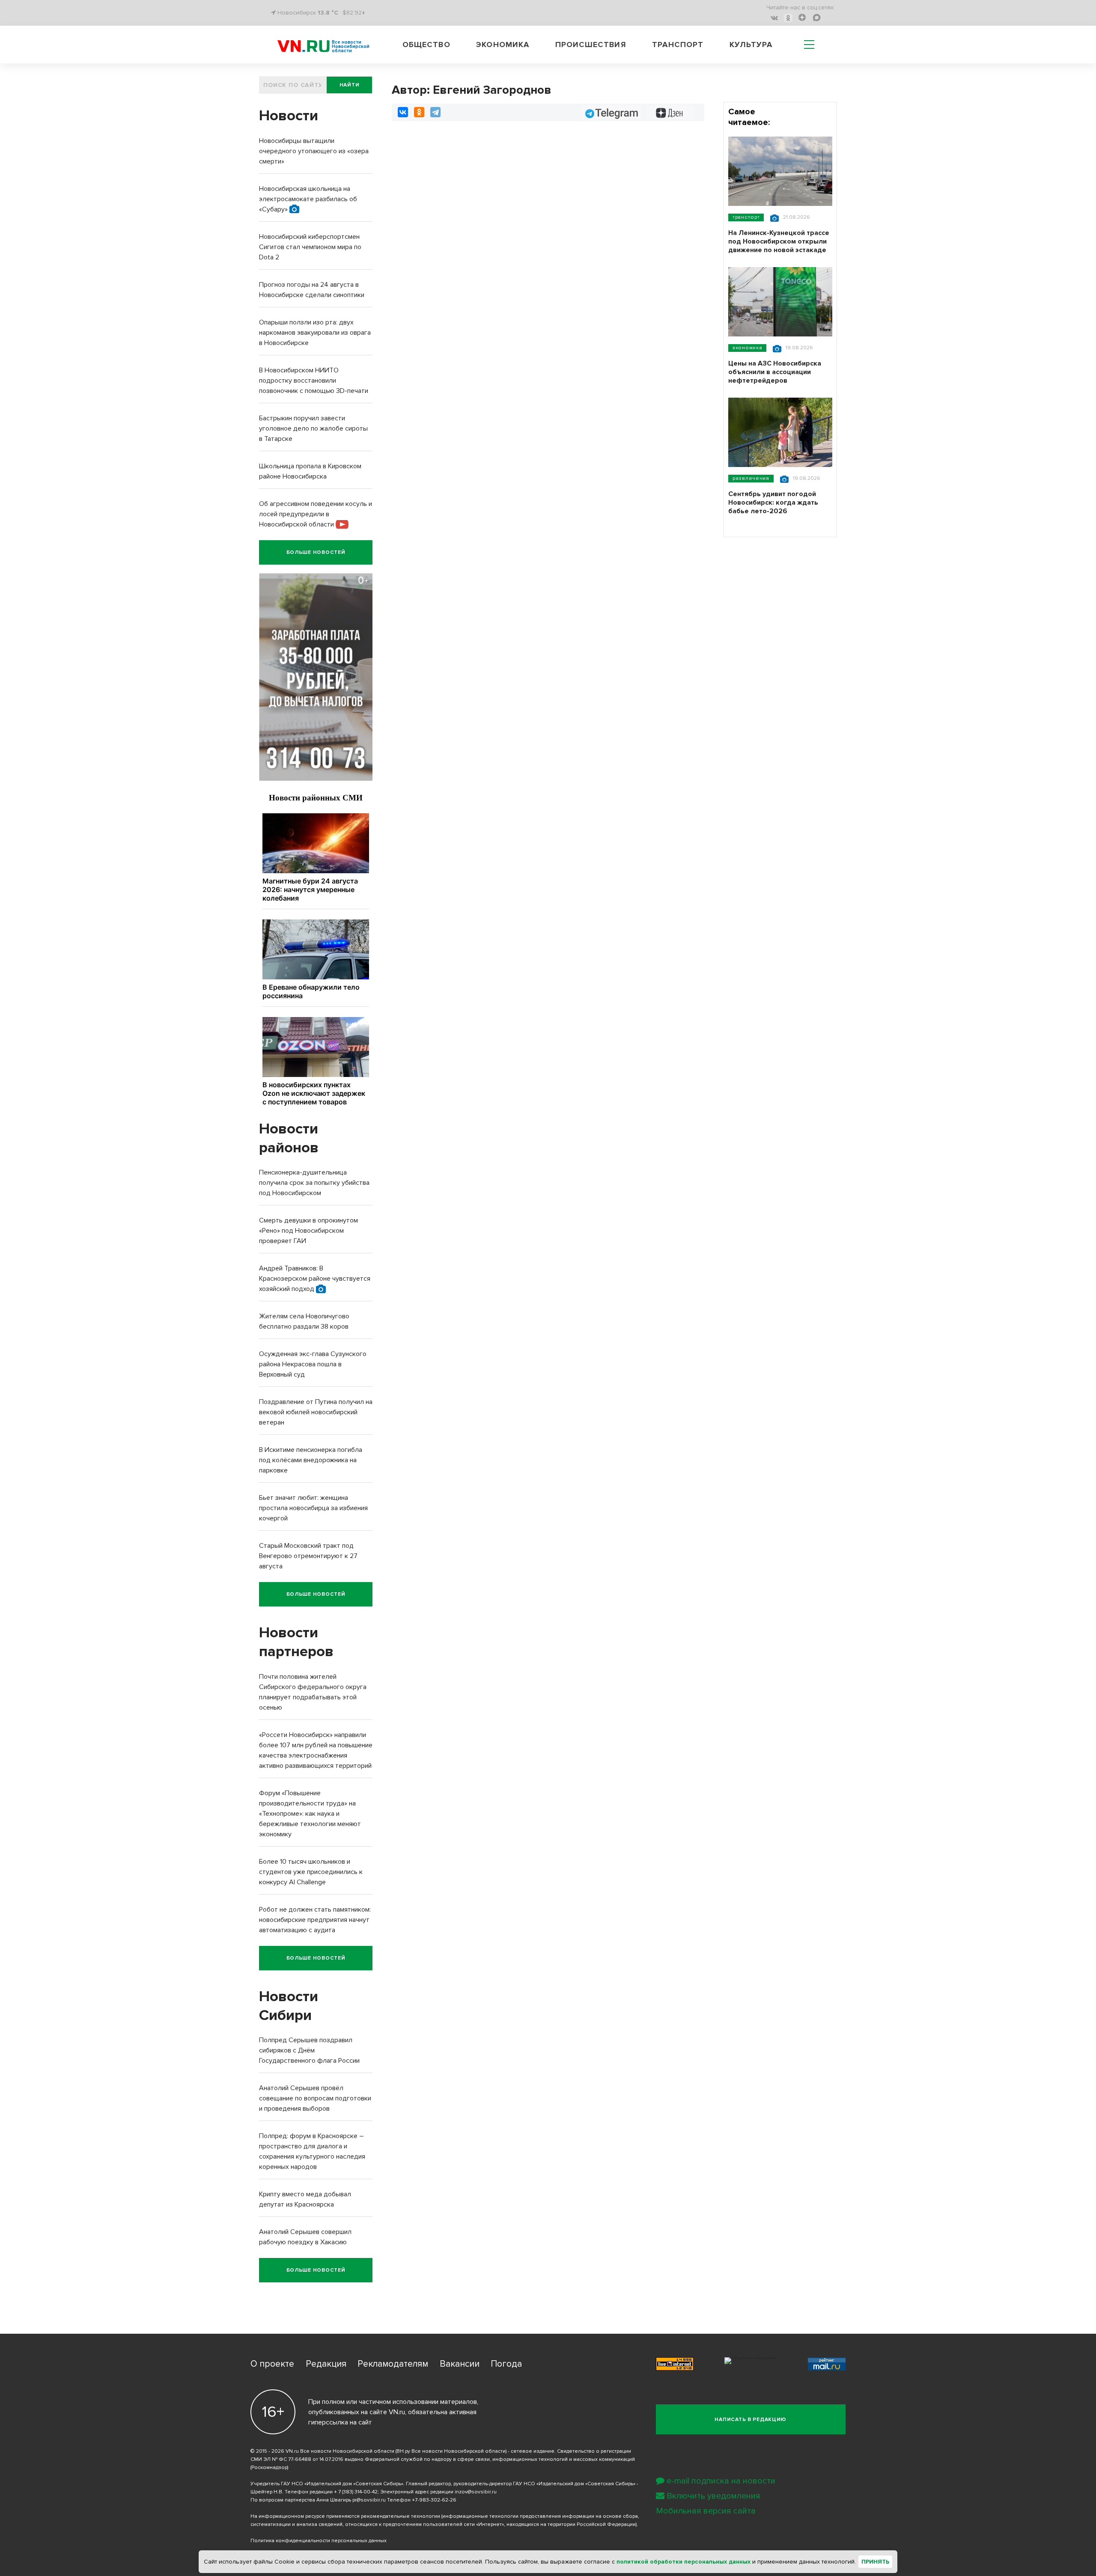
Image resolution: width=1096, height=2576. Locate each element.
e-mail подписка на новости (721, 2481)
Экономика (503, 45)
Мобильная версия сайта (706, 2511)
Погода (506, 2364)
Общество (426, 45)
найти (350, 85)
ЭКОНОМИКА (747, 348)
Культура (751, 45)
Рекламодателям (393, 2364)
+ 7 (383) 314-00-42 (356, 2492)
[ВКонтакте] (403, 112)
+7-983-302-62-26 (434, 2500)
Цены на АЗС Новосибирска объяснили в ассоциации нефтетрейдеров (775, 372)
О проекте (272, 2364)
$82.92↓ (354, 13)
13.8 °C (328, 13)
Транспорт (678, 45)
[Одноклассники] (419, 112)
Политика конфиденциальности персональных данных (319, 2541)
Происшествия (591, 45)
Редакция (326, 2364)
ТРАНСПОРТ (746, 217)
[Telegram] (435, 112)
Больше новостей (316, 552)
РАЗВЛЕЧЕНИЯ (751, 478)
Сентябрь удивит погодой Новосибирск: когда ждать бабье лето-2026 (773, 503)
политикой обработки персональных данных (684, 2562)
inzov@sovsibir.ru (476, 2492)
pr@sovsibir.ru (369, 2500)
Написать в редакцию (751, 2420)
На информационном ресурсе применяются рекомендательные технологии (345, 2516)
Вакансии (460, 2364)
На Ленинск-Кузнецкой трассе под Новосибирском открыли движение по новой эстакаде (779, 241)
